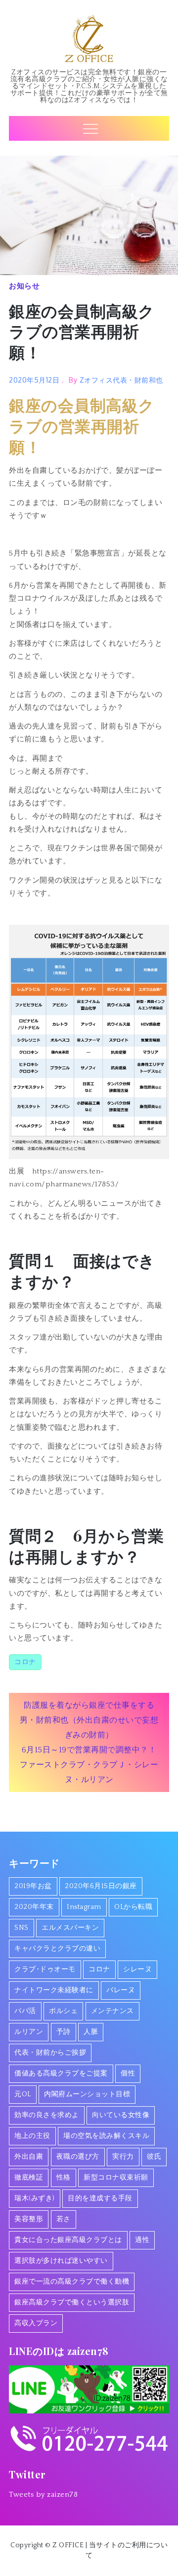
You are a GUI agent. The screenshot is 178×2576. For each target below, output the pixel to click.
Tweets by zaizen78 (43, 2494)
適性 (142, 2240)
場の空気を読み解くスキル (106, 2136)
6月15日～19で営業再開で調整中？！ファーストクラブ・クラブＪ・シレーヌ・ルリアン (89, 1765)
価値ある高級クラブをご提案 (61, 2073)
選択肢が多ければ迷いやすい (61, 2261)
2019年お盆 (33, 1886)
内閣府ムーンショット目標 (87, 2094)
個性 (128, 2073)
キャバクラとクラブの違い (57, 1949)
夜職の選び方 (78, 2157)
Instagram (84, 1907)
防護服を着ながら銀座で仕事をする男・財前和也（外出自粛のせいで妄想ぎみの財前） (89, 1720)
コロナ (25, 1662)
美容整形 (29, 2219)
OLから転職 (133, 1907)
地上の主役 (32, 2136)
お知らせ (24, 286)
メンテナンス (112, 2011)
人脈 (91, 2032)
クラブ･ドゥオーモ (45, 1969)
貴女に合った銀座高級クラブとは (68, 2240)
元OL (23, 2094)
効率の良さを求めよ (47, 2115)
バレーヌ (121, 1990)
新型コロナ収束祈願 (116, 2178)
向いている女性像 (121, 2115)
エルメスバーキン (70, 1928)
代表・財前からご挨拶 (50, 2053)
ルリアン (29, 2032)
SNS (22, 1928)
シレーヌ (137, 1969)
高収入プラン (36, 2323)
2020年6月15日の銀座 (101, 1886)
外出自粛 (29, 2157)
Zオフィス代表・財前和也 (121, 380)
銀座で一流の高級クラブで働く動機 (72, 2282)
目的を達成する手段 (100, 2198)
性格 (64, 2178)
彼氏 (154, 2157)
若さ (64, 2219)
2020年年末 (34, 1907)
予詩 (64, 2032)
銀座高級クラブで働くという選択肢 (72, 2302)
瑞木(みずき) (35, 2198)
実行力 (123, 2157)
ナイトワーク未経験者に (54, 1990)
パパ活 (25, 2011)
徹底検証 (29, 2178)
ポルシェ (63, 2011)
